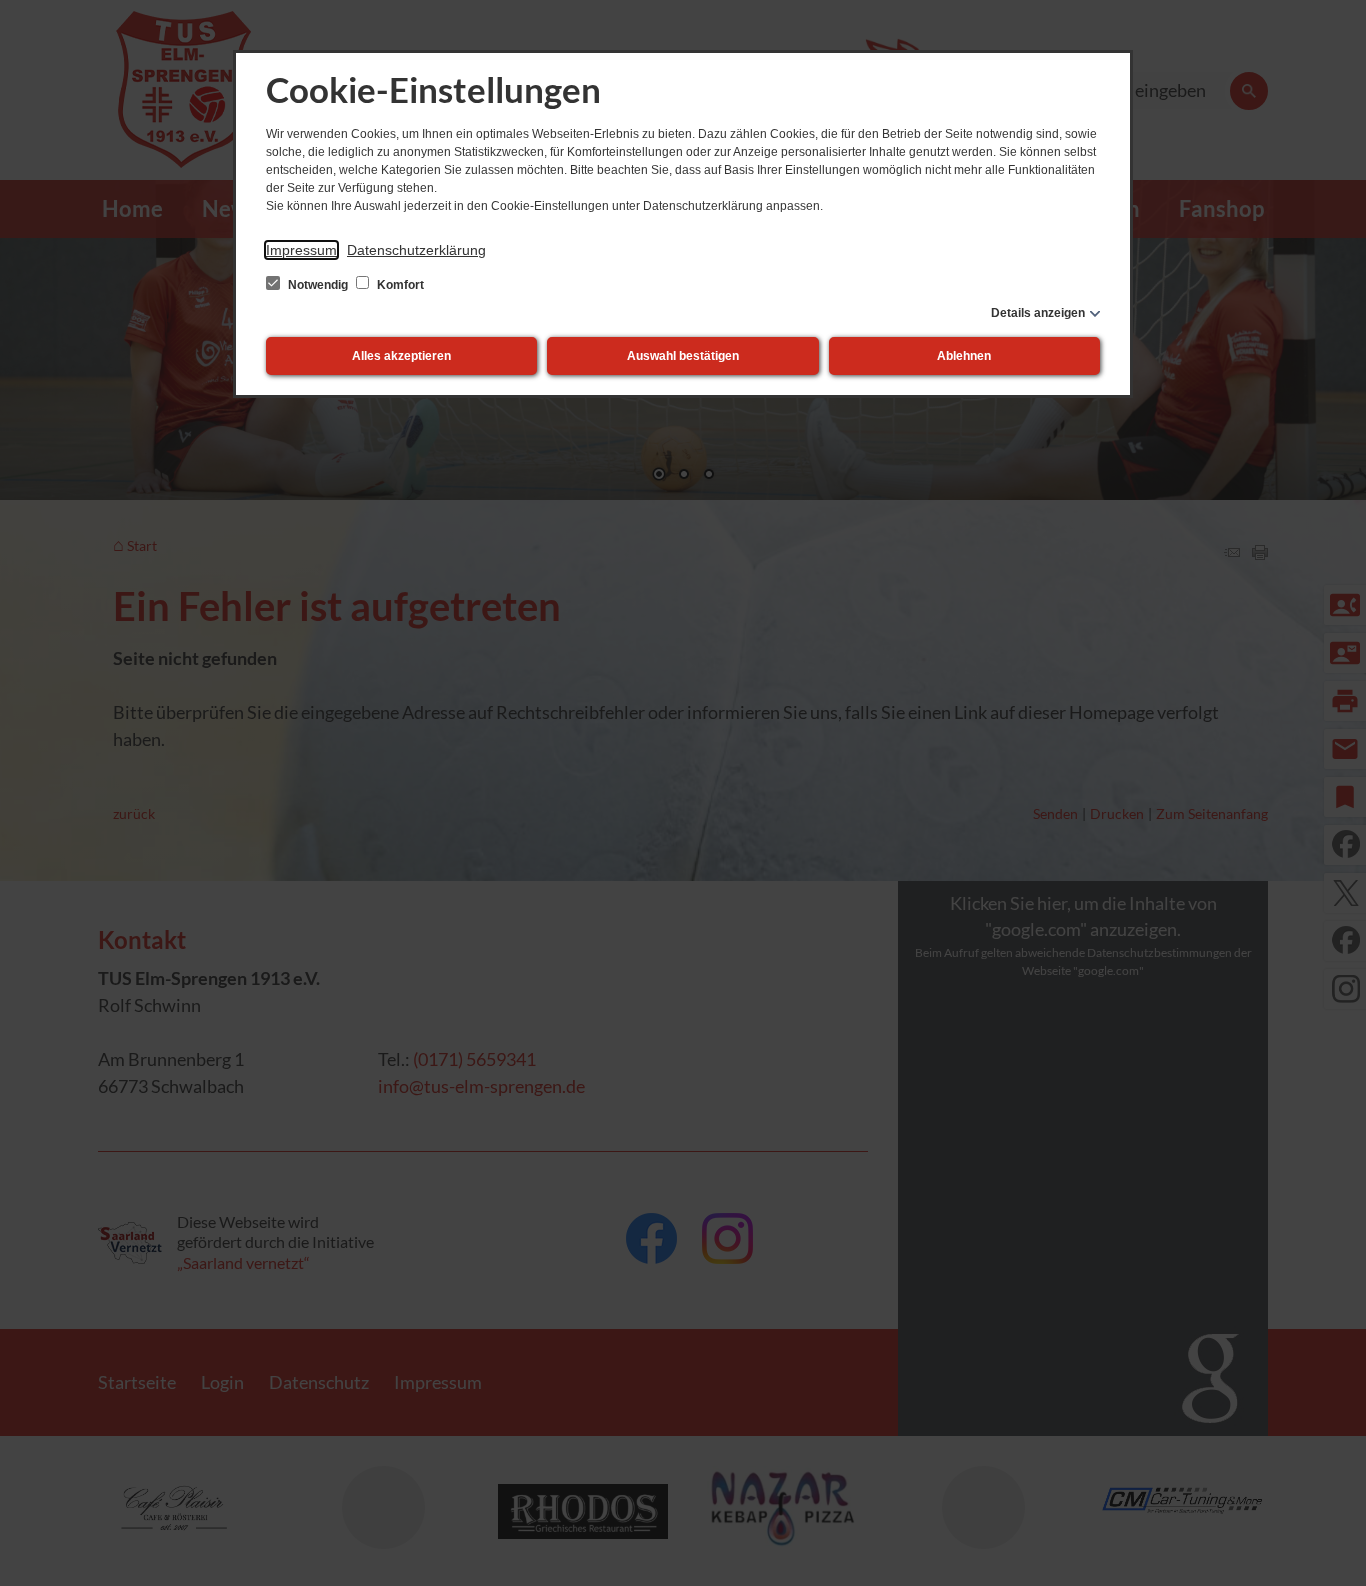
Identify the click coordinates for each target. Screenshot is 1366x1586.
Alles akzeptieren (401, 356)
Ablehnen (964, 356)
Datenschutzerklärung (416, 250)
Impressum (301, 250)
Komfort (399, 285)
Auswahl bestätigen (683, 356)
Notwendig (318, 285)
